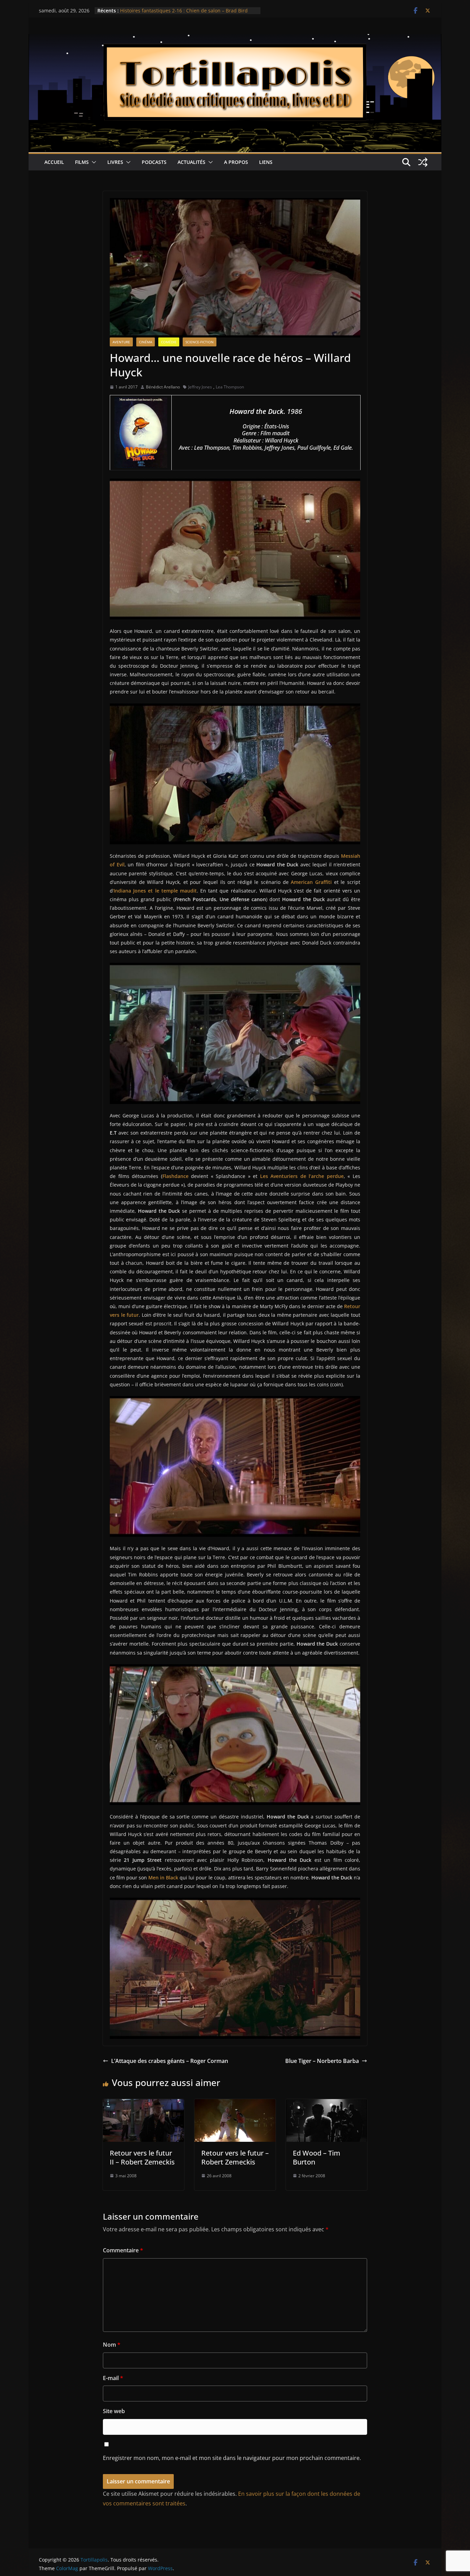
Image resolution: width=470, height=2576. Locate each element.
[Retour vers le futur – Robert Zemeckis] (235, 2104)
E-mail (113, 2378)
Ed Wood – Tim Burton (317, 2157)
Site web (114, 2411)
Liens (266, 162)
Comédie (169, 342)
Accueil (54, 162)
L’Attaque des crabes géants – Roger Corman (170, 2061)
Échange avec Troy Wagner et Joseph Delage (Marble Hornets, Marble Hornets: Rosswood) (181, 13)
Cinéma (146, 342)
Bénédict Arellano (163, 387)
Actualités (191, 162)
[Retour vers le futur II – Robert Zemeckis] (143, 2104)
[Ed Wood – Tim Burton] (327, 2104)
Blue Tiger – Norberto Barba (322, 2061)
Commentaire (123, 2250)
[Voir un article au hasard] (423, 162)
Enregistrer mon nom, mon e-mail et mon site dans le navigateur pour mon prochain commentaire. (232, 2458)
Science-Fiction (200, 342)
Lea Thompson (230, 387)
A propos (236, 162)
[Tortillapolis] (235, 39)
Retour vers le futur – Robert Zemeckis (235, 2157)
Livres (115, 162)
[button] (93, 162)
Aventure (121, 342)
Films (82, 162)
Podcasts (154, 162)
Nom (112, 2345)
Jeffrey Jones (200, 387)
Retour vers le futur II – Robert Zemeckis (142, 2157)
